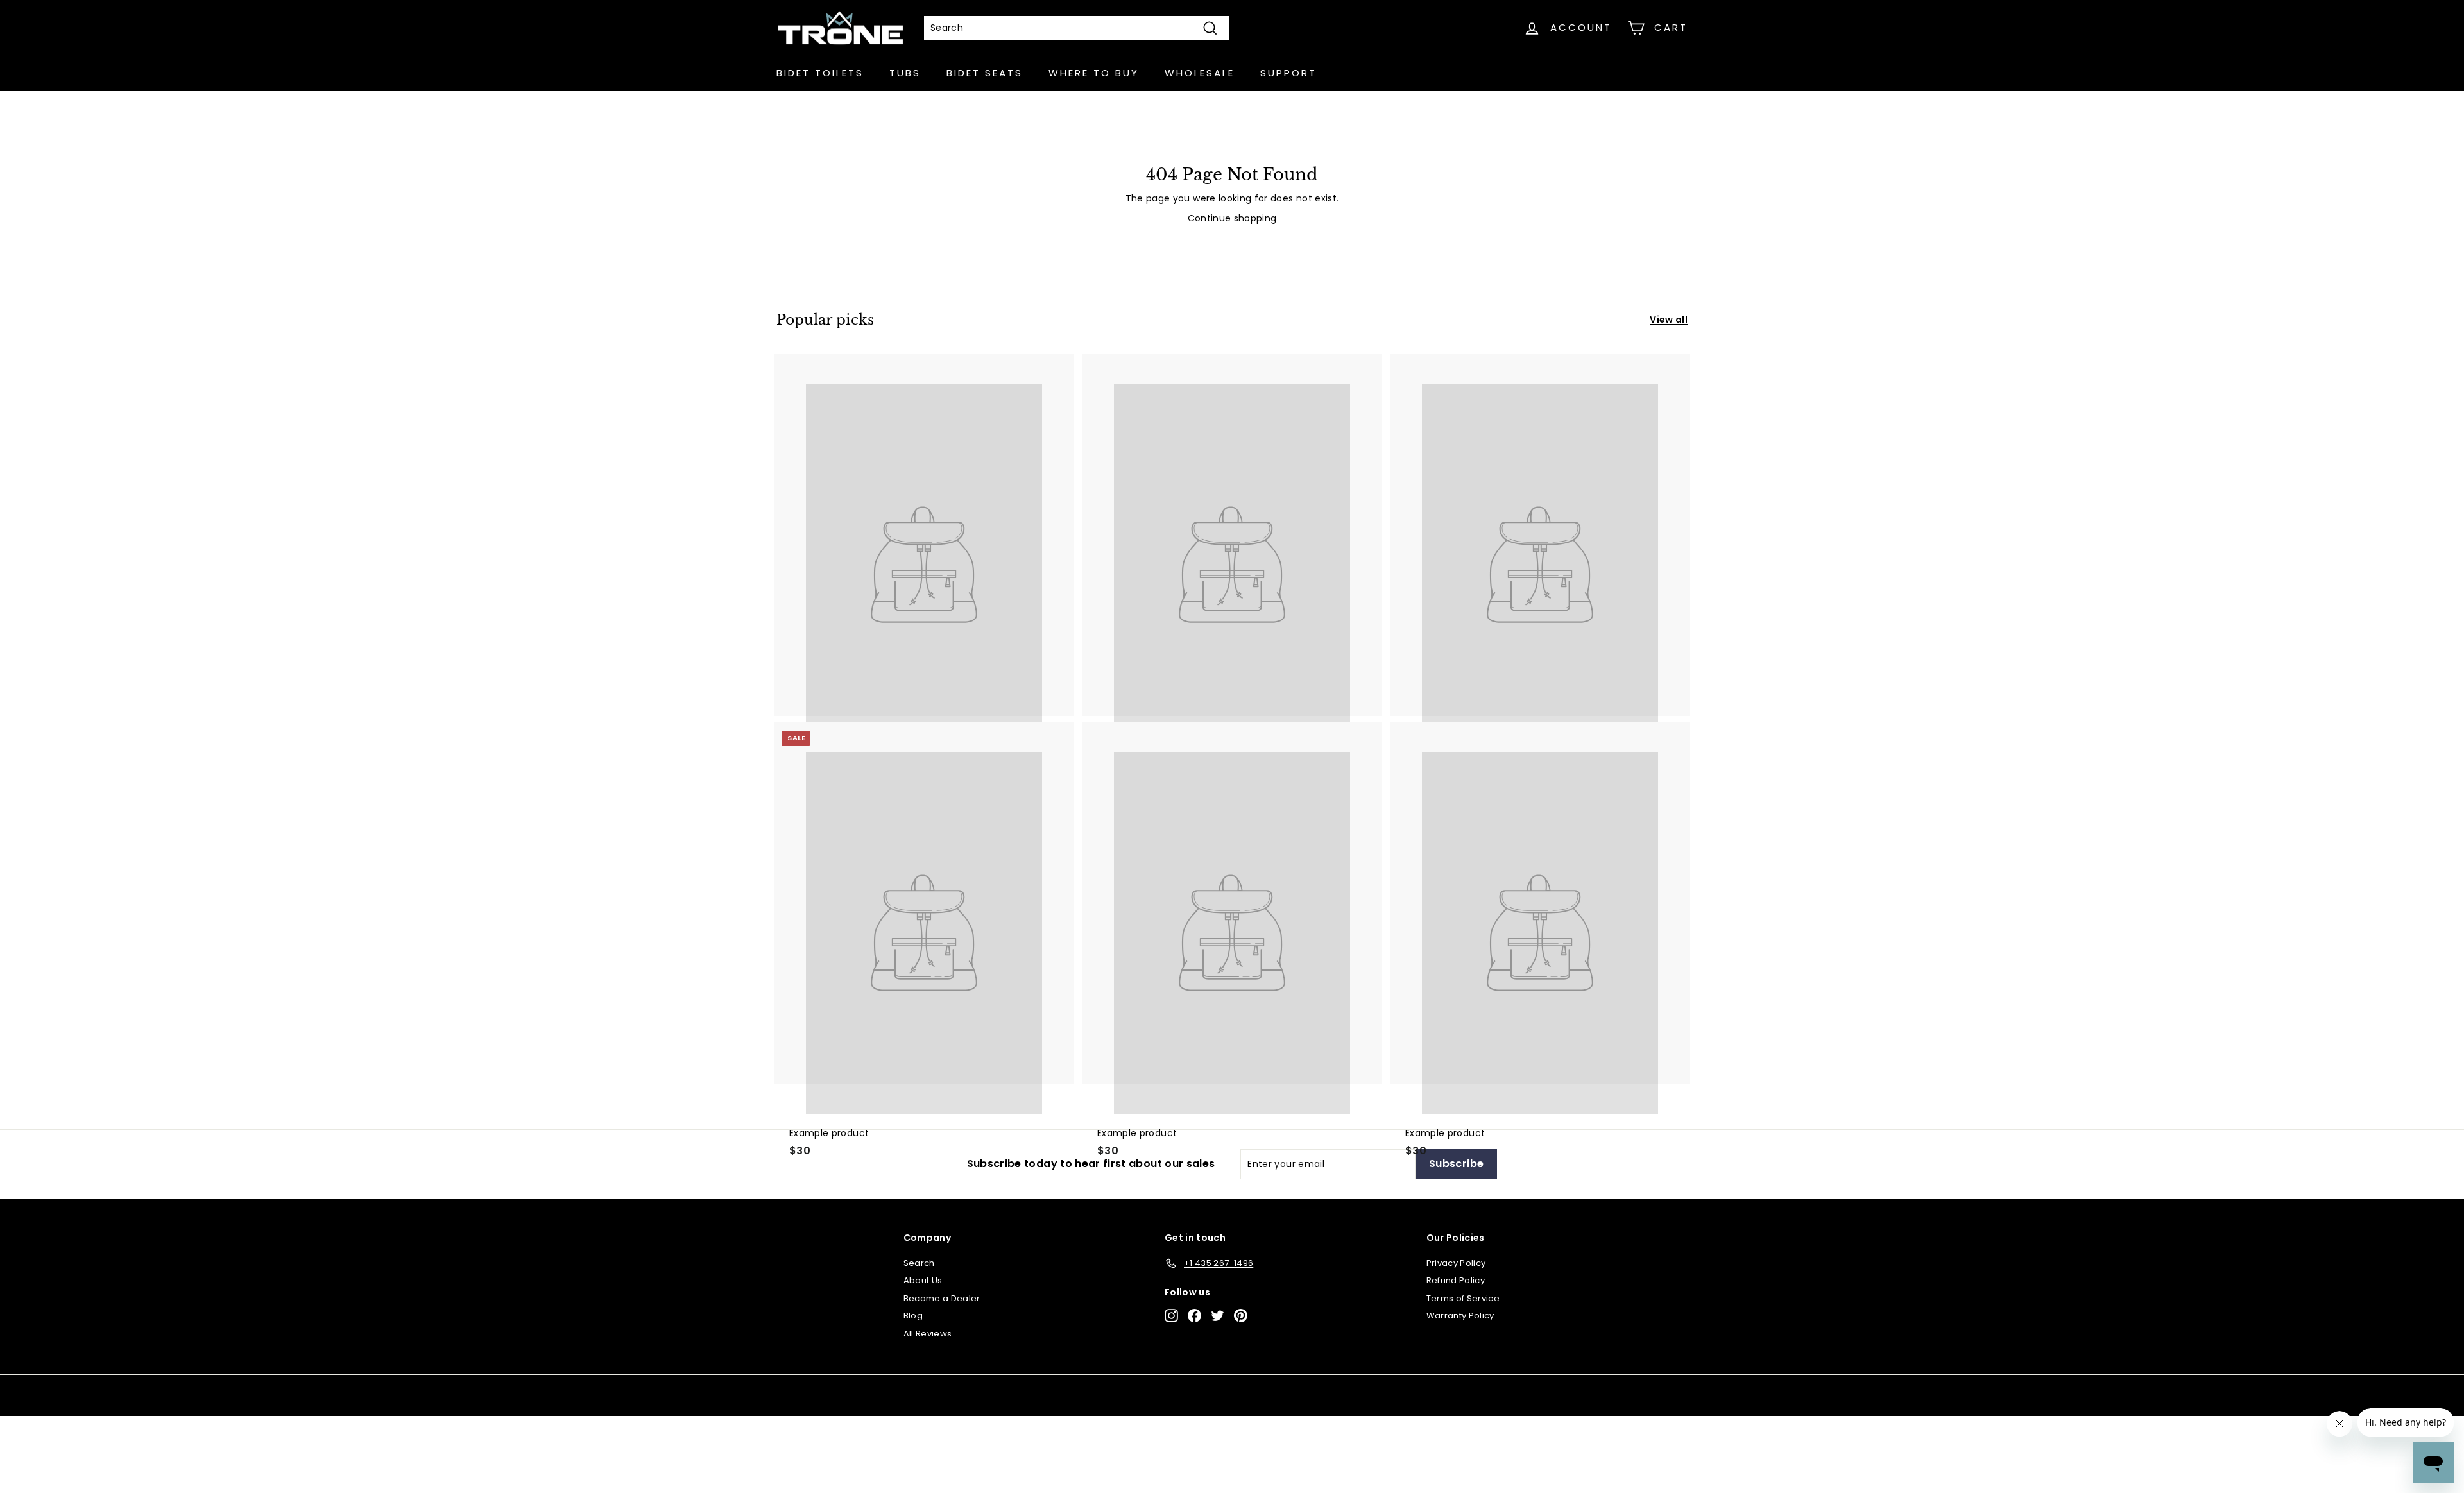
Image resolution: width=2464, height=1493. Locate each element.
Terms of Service (1463, 1298)
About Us (923, 1280)
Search (919, 1263)
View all (1669, 320)
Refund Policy (1456, 1280)
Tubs (905, 73)
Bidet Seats (985, 73)
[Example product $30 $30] (1232, 535)
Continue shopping (1232, 218)
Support (1288, 73)
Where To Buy (1094, 73)
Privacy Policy (1456, 1263)
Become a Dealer (942, 1298)
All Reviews (928, 1334)
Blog (913, 1316)
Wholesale (1200, 73)
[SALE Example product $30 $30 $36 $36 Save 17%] (924, 535)
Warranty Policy (1460, 1316)
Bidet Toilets (820, 73)
